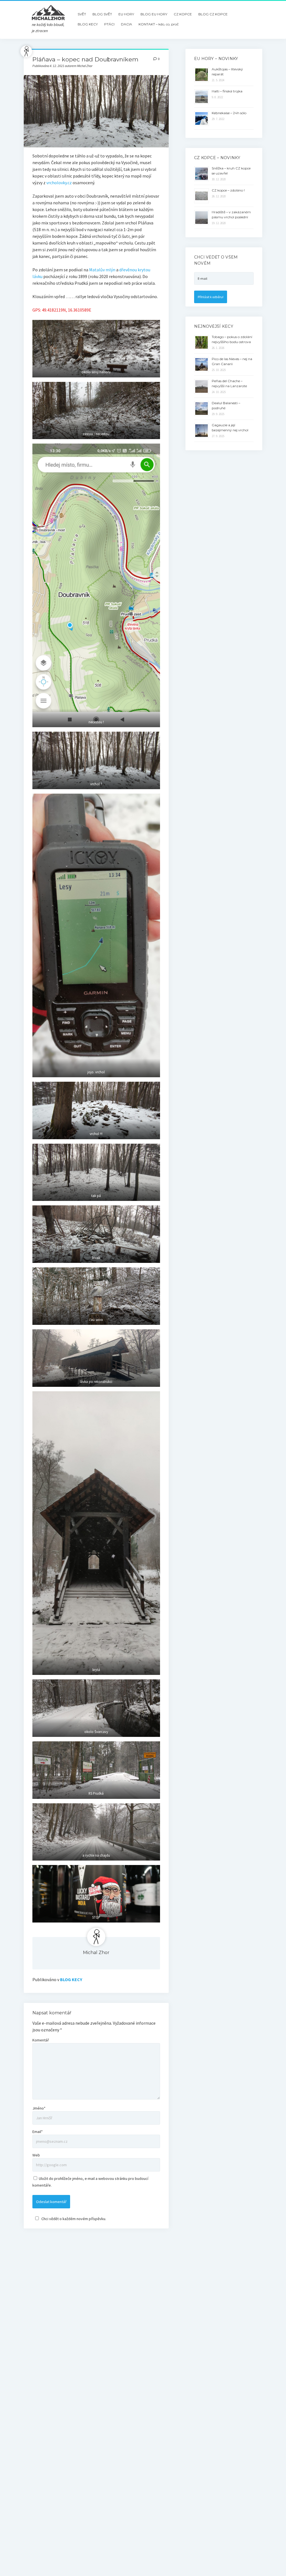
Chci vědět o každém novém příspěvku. (74, 2219)
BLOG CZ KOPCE (213, 14)
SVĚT (82, 14)
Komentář (41, 2040)
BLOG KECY (88, 24)
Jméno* (39, 2108)
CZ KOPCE (183, 14)
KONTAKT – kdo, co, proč (159, 24)
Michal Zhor (96, 1953)
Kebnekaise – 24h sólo (229, 113)
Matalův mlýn (102, 270)
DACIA (127, 24)
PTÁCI (109, 24)
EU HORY (126, 14)
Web (36, 2155)
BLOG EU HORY (154, 14)
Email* (38, 2132)
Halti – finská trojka (227, 91)
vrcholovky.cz (59, 183)
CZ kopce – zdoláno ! (228, 190)
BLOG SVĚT (102, 14)
